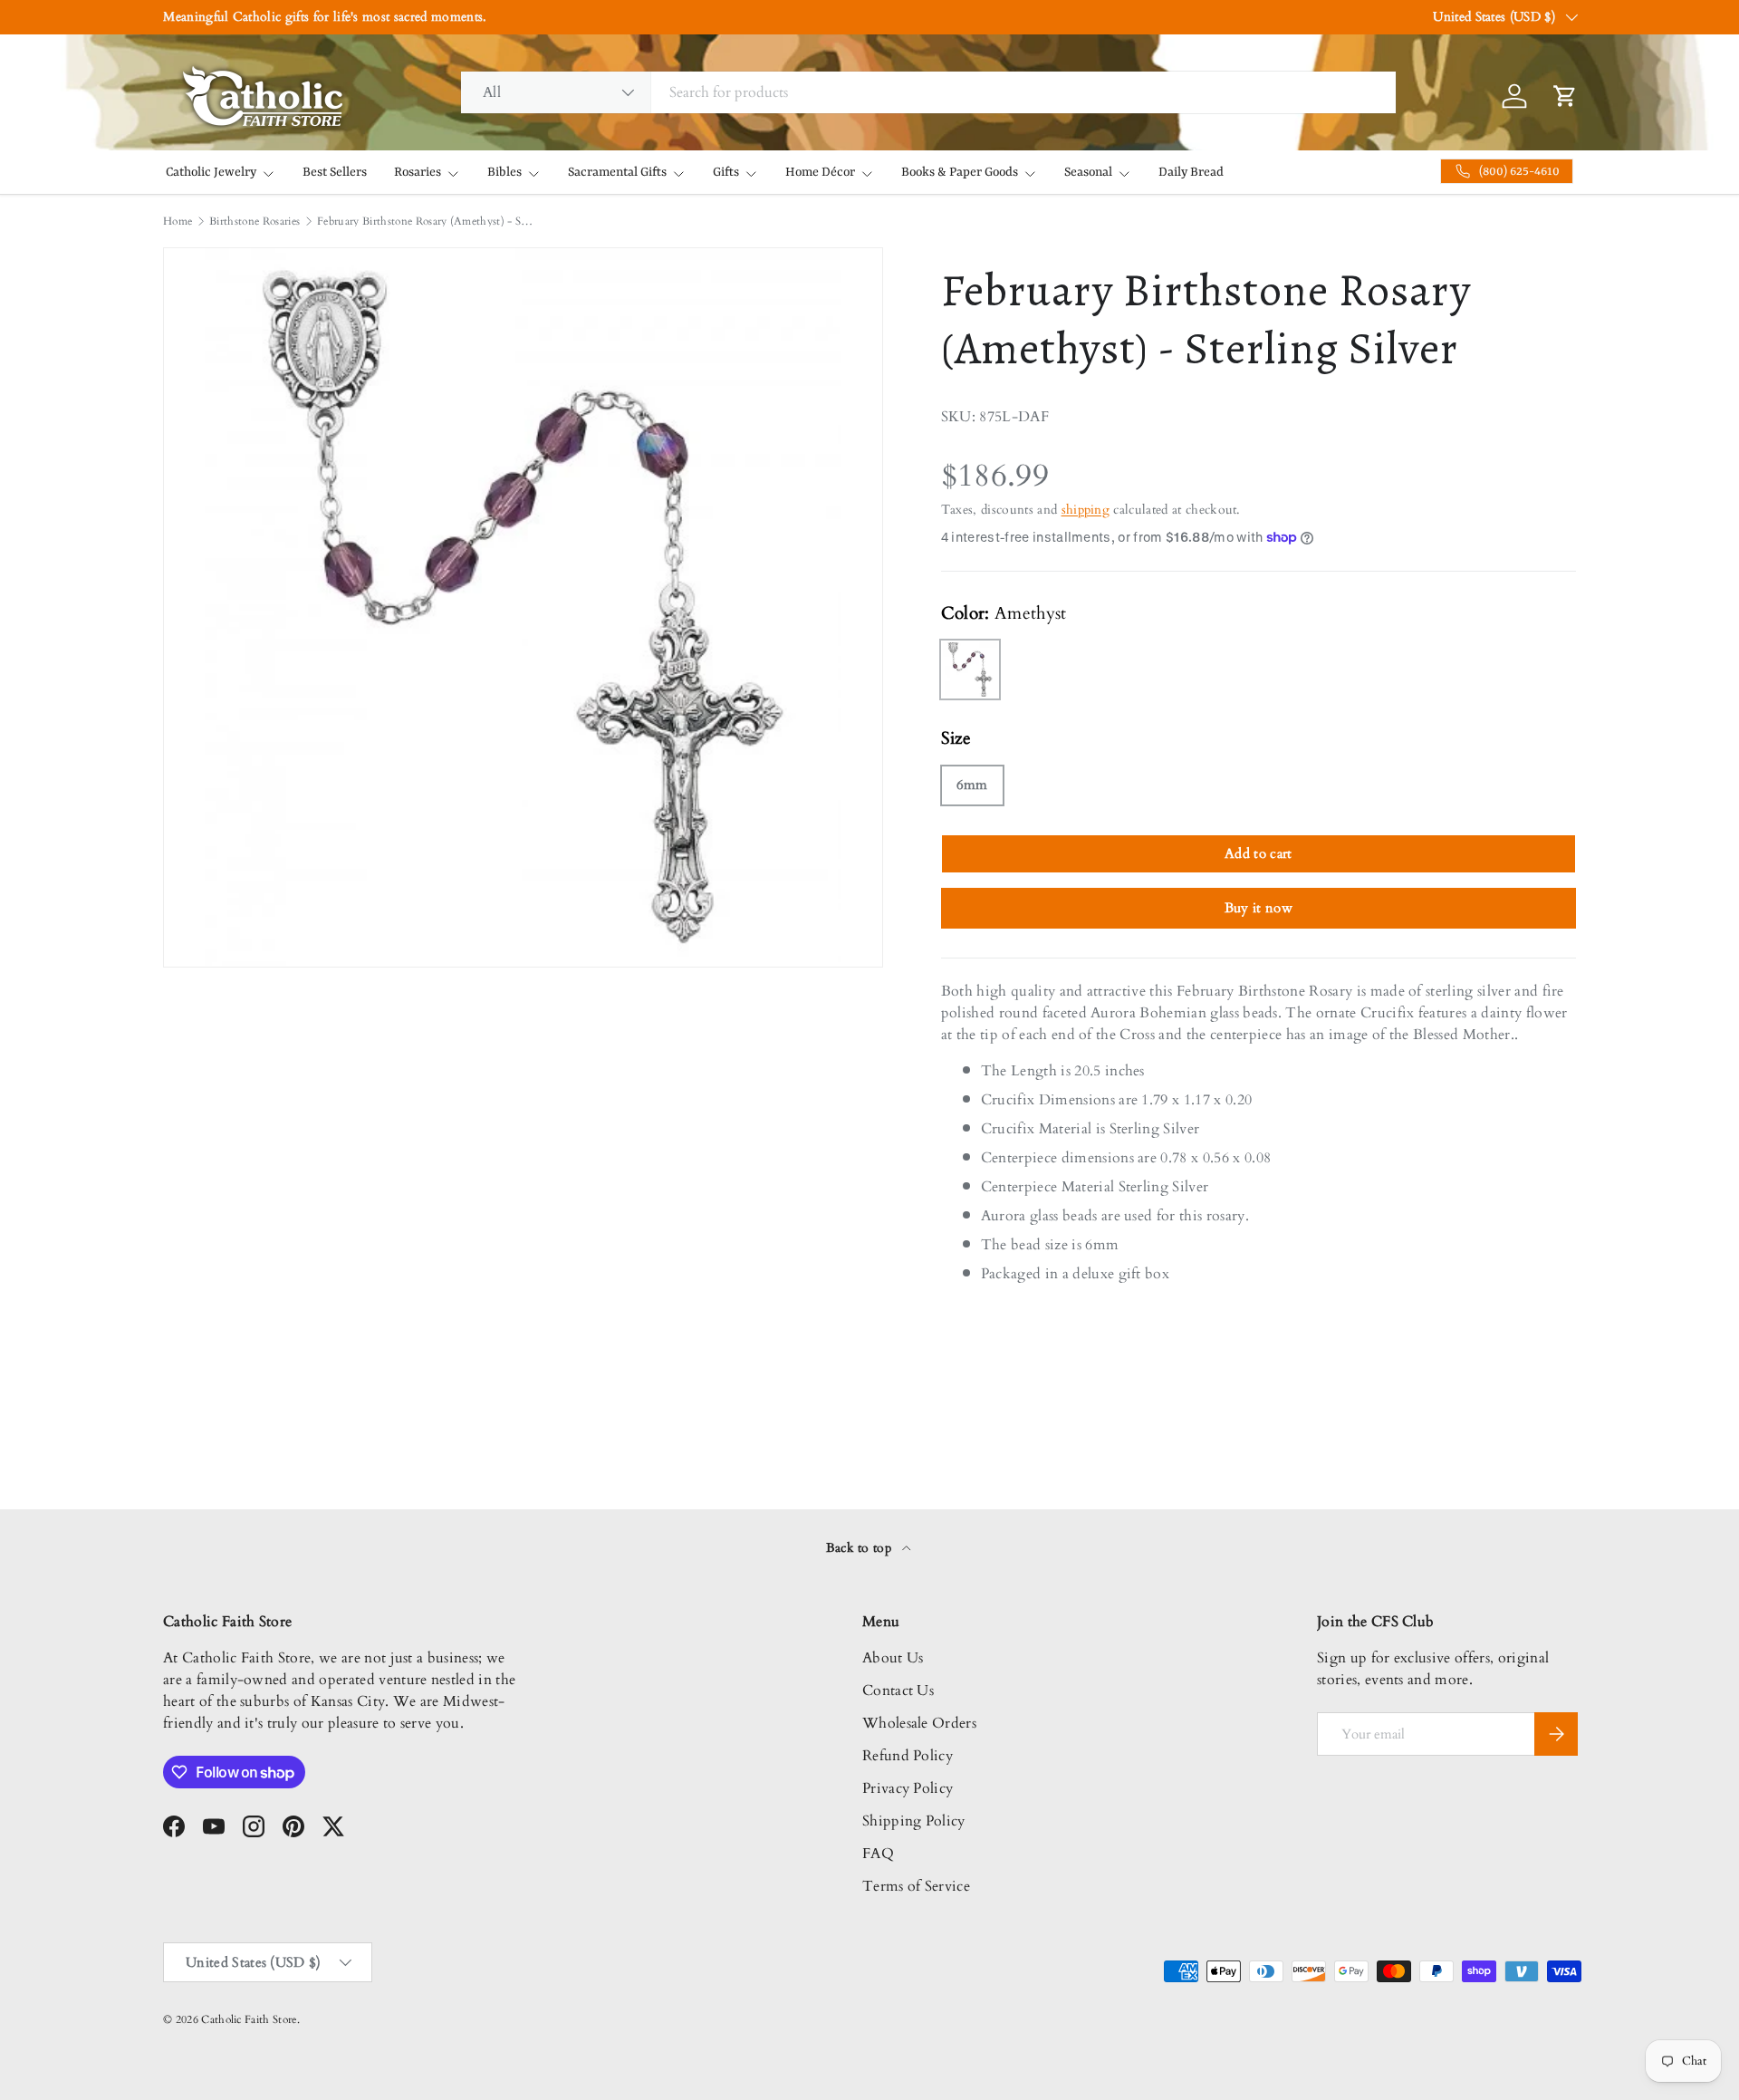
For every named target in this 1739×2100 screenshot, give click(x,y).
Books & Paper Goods (960, 172)
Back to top (861, 1548)
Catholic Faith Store (249, 2019)
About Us (893, 1658)
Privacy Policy (908, 1788)
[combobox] (928, 92)
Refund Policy (908, 1756)
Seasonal (1088, 172)
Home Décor (820, 172)
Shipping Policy (914, 1821)
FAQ (878, 1854)
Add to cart (1259, 853)
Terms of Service (916, 1886)
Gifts (726, 172)
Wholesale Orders (919, 1723)
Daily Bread (1191, 172)
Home (178, 221)
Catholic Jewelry (211, 172)
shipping (1086, 510)
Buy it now (1259, 908)
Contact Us (898, 1691)
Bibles (504, 172)
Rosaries (418, 172)
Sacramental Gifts (617, 172)
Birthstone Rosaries (255, 221)
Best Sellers (335, 172)
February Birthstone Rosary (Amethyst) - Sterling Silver (426, 221)
